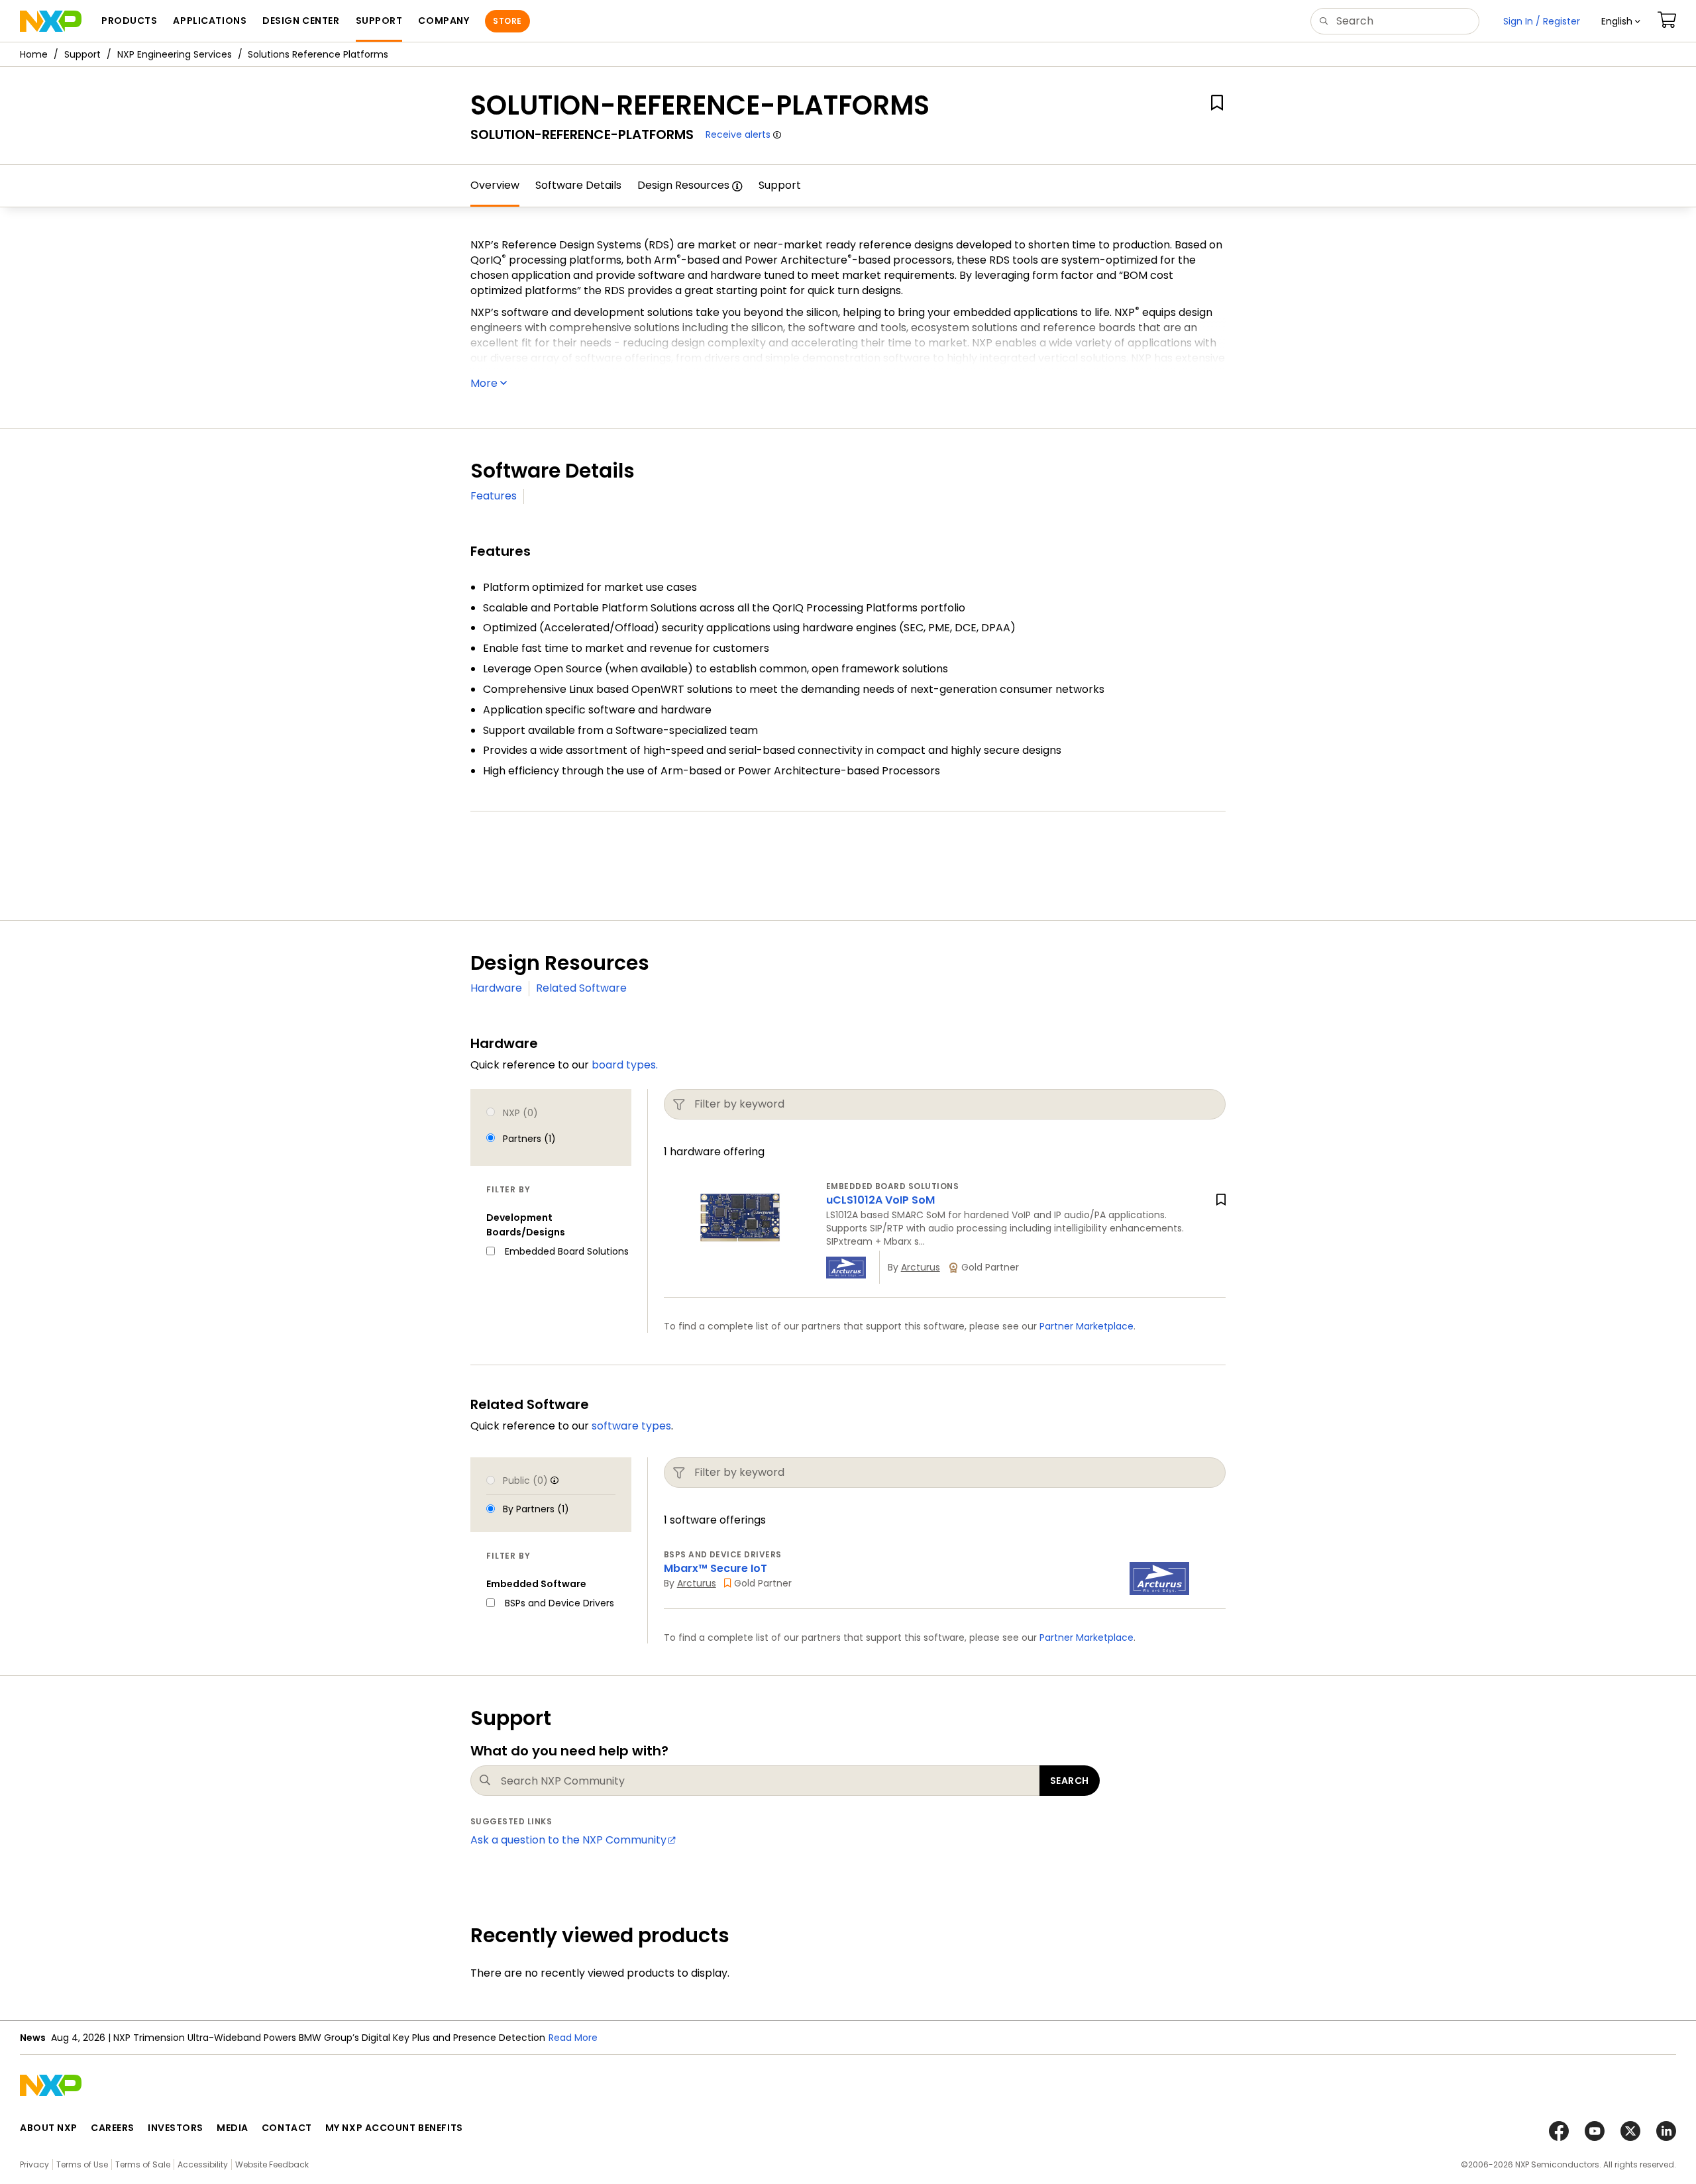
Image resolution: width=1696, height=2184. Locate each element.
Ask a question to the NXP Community (568, 1840)
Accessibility (203, 2164)
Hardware (496, 988)
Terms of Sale (143, 2164)
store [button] (507, 21)
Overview (495, 185)
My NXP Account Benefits (394, 2128)
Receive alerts (738, 134)
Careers (113, 2128)
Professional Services (659, 873)
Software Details (578, 185)
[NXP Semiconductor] (51, 21)
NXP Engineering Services (175, 54)
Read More (573, 2038)
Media (233, 2128)
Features (494, 496)
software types (631, 1426)
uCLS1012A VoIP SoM (880, 1200)
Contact (287, 2128)
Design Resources (683, 185)
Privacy (34, 2164)
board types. (625, 1065)
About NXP (49, 2128)
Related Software (581, 988)
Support (82, 54)
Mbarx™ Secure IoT (715, 1568)
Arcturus (921, 1267)
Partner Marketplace (1086, 1326)
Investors (176, 2128)
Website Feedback (272, 2164)
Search (1070, 1781)
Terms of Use (82, 2164)
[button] (1621, 21)
